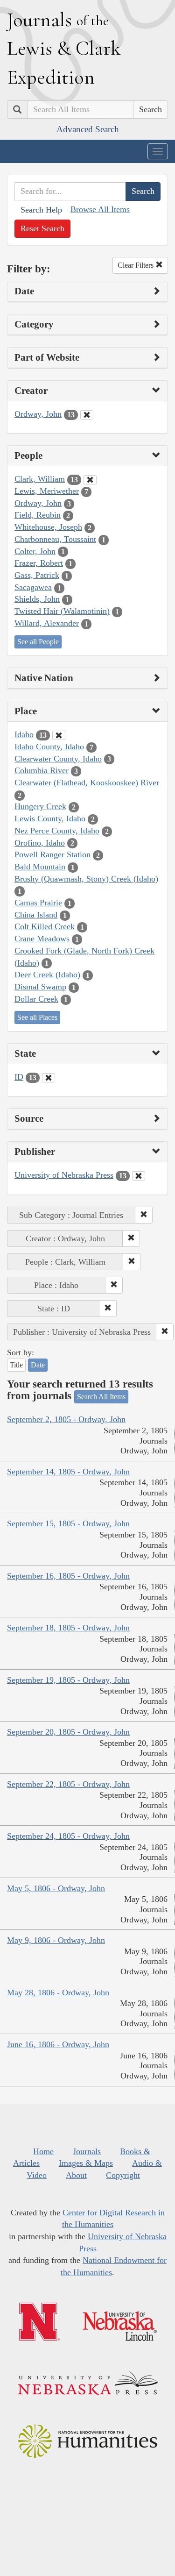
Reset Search (42, 228)
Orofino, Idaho (40, 843)
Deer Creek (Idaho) (47, 975)
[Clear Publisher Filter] (139, 1176)
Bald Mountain (40, 867)
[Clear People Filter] (90, 480)
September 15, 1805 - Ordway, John (68, 1523)
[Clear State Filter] (49, 1078)
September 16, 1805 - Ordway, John (68, 1576)
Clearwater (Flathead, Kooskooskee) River (87, 783)
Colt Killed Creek (45, 926)
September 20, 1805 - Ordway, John (68, 1732)
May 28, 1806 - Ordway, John (58, 1992)
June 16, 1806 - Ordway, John (58, 2044)
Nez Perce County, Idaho (57, 831)
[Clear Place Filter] (59, 735)
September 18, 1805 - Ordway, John (68, 1628)
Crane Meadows (42, 939)
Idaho (24, 734)
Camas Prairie (38, 903)
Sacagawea (33, 587)
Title (16, 1365)
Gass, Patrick (37, 575)
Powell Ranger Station (52, 854)
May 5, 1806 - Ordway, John (56, 1888)
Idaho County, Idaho (49, 747)
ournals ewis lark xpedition (64, 48)
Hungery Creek (40, 806)
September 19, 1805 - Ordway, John (68, 1680)
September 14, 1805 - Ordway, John (68, 1472)
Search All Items (101, 1397)
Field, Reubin (38, 515)
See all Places (37, 1017)
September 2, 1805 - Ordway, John (66, 1419)
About (76, 2175)
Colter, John (35, 551)
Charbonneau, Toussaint (55, 539)
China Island (36, 915)
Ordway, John (38, 414)
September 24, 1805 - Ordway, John (68, 1836)
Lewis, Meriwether (47, 491)
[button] (144, 1215)
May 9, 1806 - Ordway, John (56, 1940)
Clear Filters (136, 265)
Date (38, 1365)
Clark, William (40, 479)
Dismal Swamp (40, 987)
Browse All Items (100, 209)
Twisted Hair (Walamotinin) (62, 611)
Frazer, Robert (39, 563)
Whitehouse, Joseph (48, 527)
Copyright (123, 2175)
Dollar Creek (36, 999)
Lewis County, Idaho (50, 818)
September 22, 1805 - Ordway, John (68, 1784)
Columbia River (42, 770)
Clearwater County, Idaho (58, 759)
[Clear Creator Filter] (87, 415)
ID (19, 1077)
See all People (38, 642)
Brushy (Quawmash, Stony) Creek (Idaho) (86, 879)
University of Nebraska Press (64, 1175)
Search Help (41, 210)
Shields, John (37, 599)
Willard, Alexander (47, 623)
